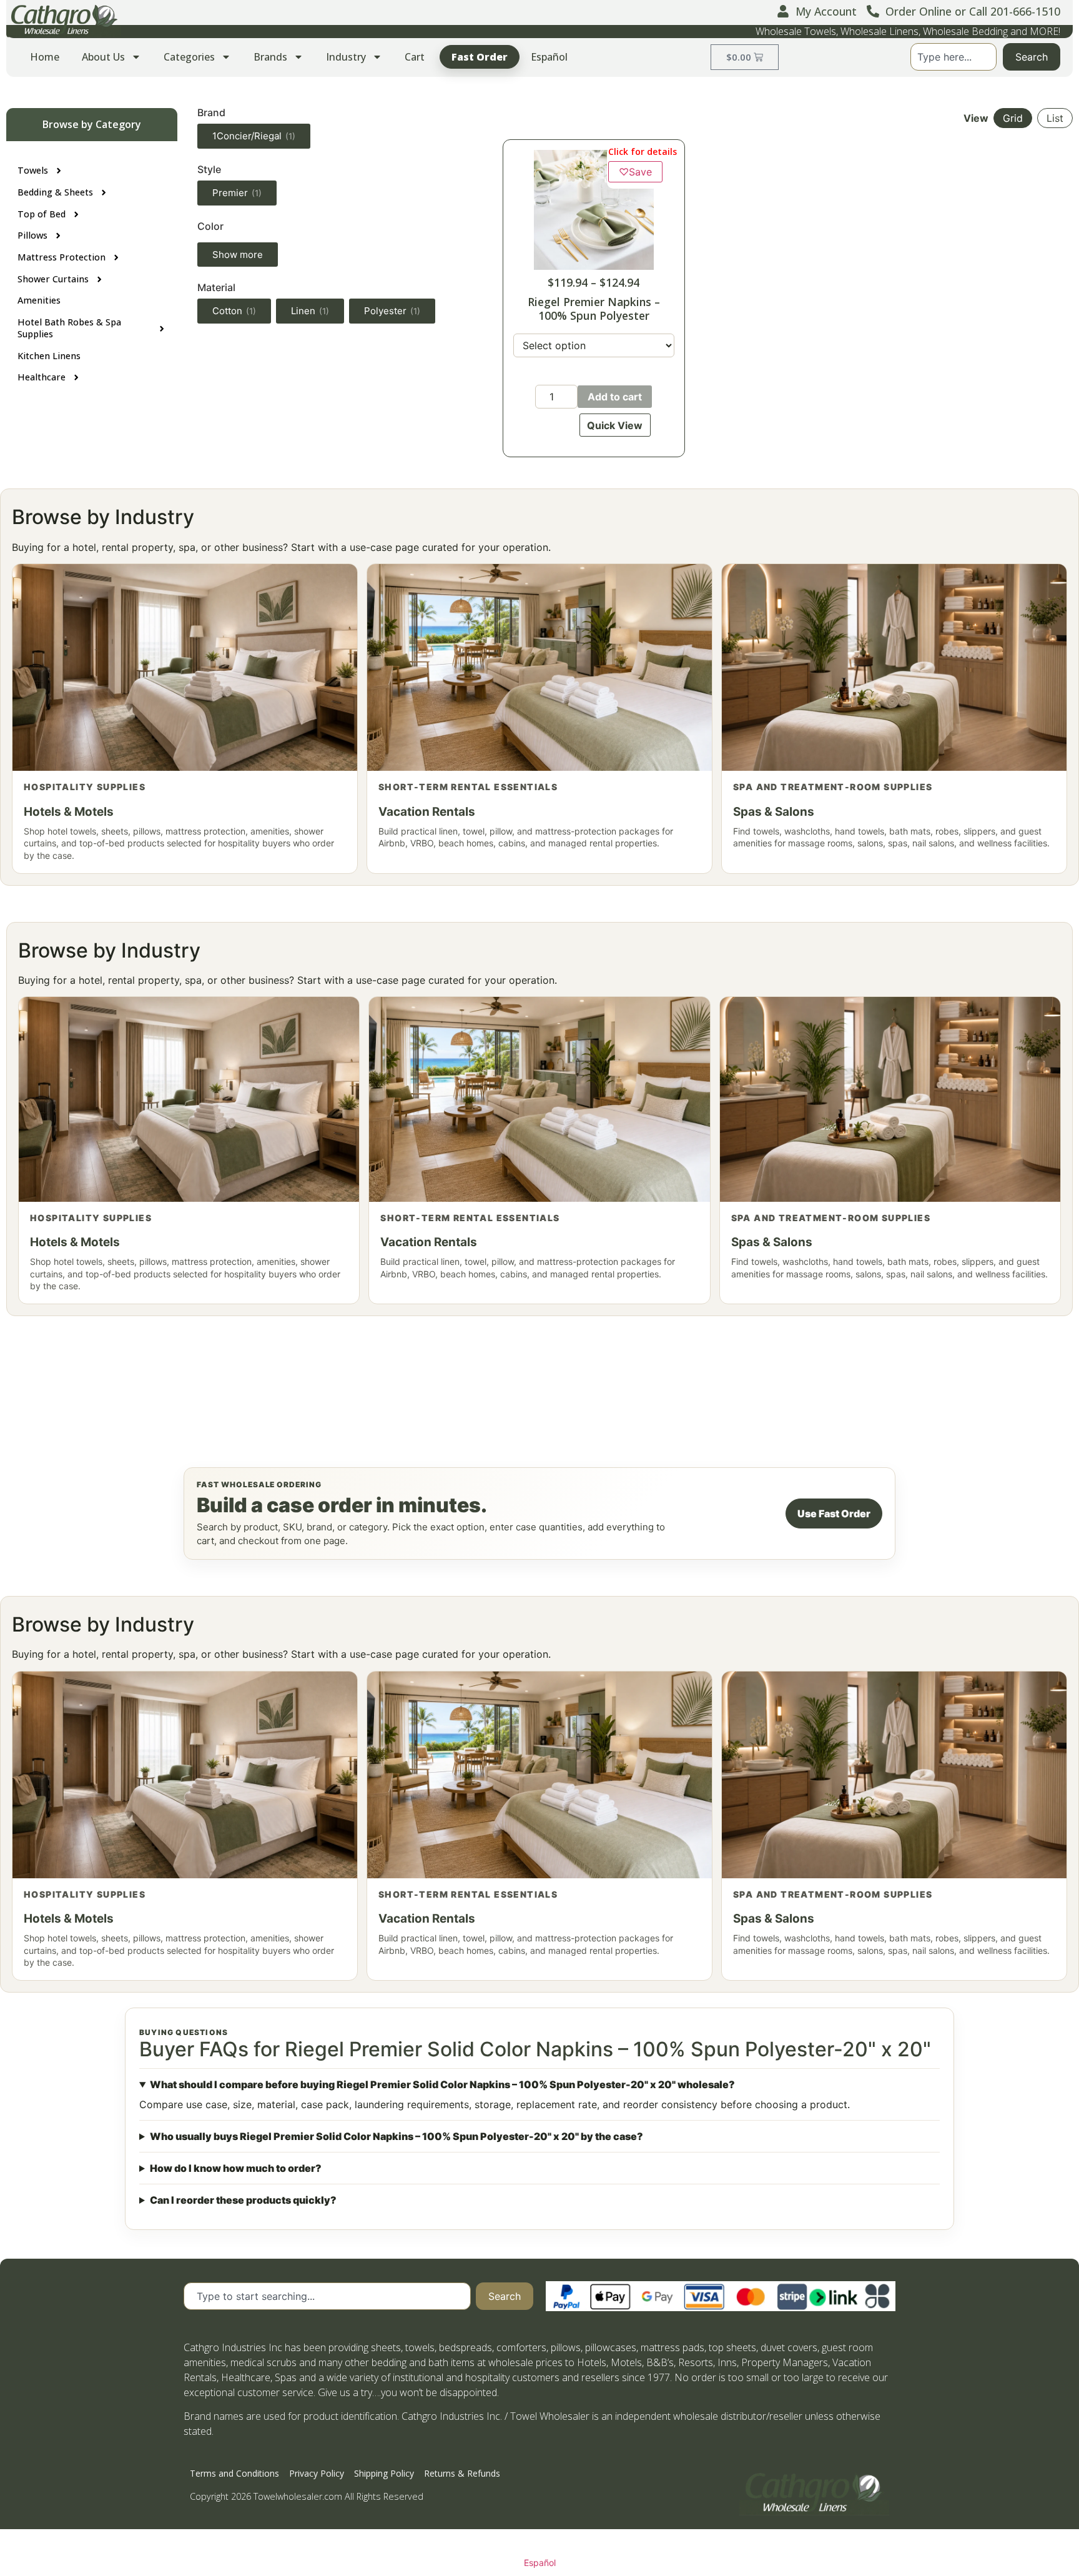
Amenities (39, 300)
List (1055, 118)
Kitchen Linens (49, 356)
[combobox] (953, 57)
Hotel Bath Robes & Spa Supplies (69, 328)
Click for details (643, 151)
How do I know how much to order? (236, 2168)
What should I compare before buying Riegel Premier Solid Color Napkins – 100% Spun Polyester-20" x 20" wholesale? (442, 2084)
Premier (237, 193)
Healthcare (42, 377)
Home (45, 57)
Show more (238, 255)
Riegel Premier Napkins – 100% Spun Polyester (594, 308)
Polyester (392, 311)
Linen (310, 311)
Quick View (615, 425)
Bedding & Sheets (55, 192)
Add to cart (615, 397)
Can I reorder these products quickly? (243, 2200)
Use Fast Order (834, 1513)
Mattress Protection (62, 257)
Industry (346, 57)
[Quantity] (556, 397)
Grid (1013, 118)
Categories (189, 57)
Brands (270, 57)
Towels (33, 170)
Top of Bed (42, 214)
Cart (415, 57)
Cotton (234, 311)
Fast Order (480, 57)
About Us (103, 57)
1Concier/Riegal (254, 136)
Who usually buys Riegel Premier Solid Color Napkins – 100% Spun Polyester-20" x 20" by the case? (397, 2136)
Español (549, 57)
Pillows (32, 235)
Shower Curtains (53, 279)
